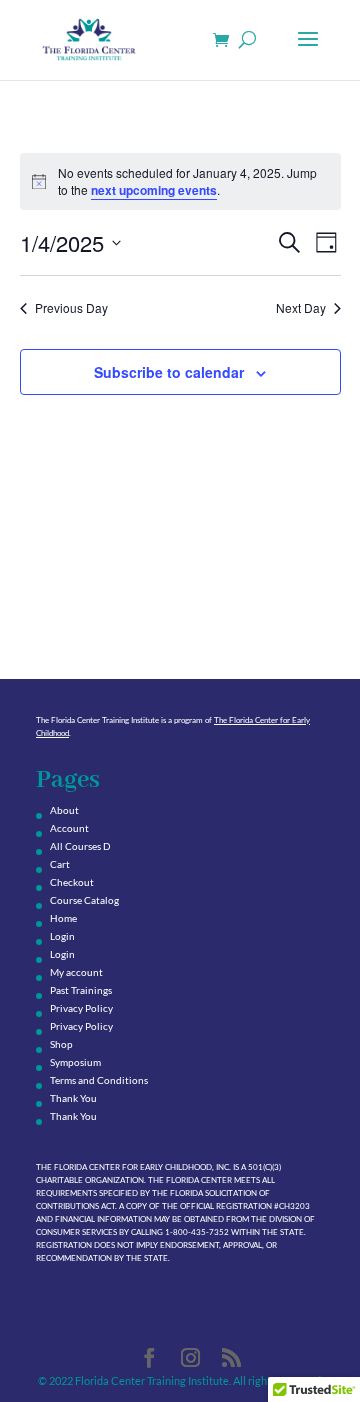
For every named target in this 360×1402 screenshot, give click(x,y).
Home (63, 918)
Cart (60, 864)
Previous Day (71, 308)
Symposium (75, 1062)
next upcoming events (154, 190)
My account (76, 972)
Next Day (301, 308)
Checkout (72, 882)
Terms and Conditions (99, 1080)
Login (62, 936)
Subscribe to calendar (169, 372)
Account (69, 828)
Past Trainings (81, 990)
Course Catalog (84, 900)
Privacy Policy (81, 1008)
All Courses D (80, 846)
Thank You (73, 1098)
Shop (61, 1044)
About (64, 810)
